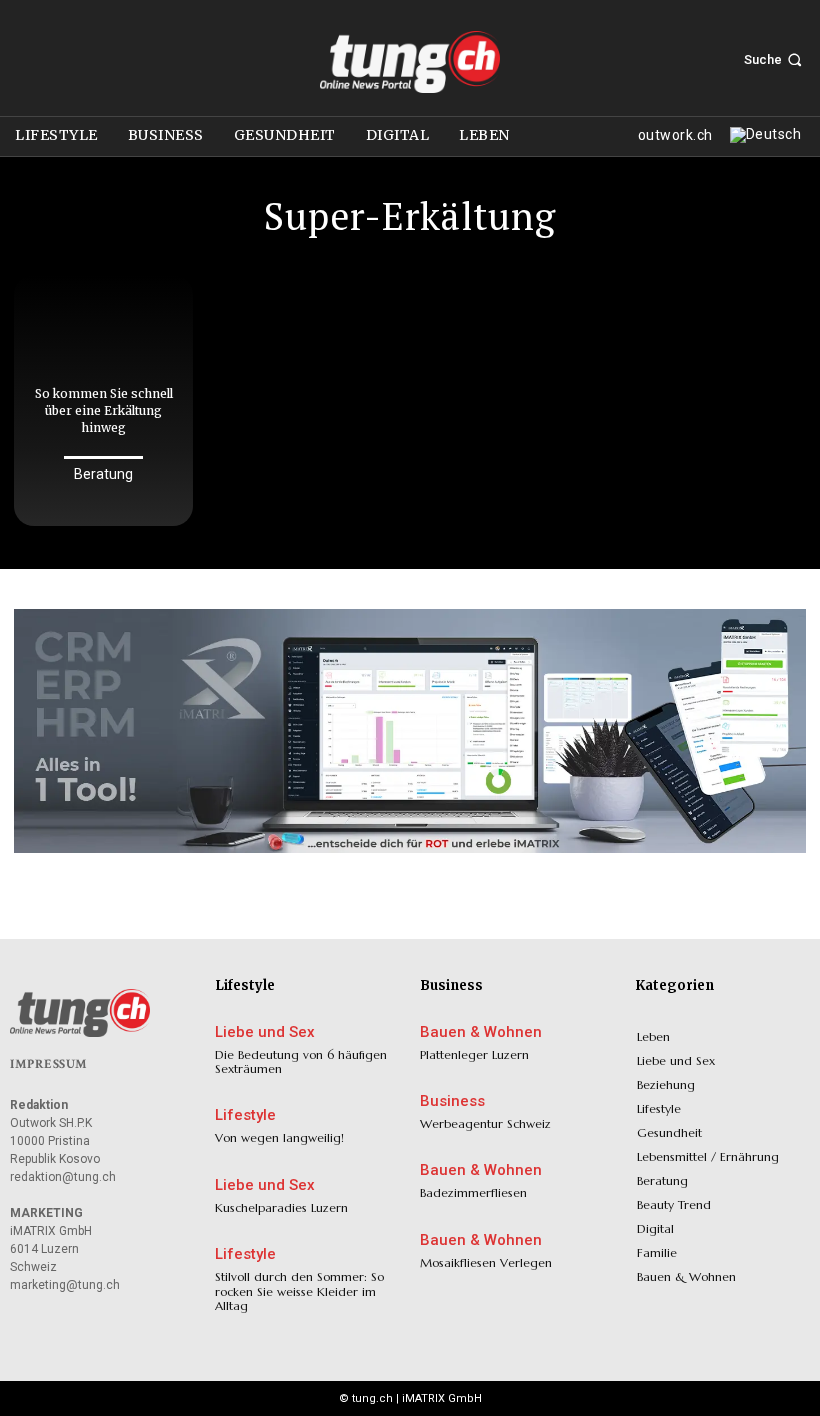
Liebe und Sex (265, 1032)
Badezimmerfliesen (473, 1192)
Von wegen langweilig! (279, 1137)
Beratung (103, 474)
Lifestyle (245, 1115)
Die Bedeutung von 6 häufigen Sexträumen (301, 1061)
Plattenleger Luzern (474, 1054)
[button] (775, 59)
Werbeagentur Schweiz (485, 1123)
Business (452, 1101)
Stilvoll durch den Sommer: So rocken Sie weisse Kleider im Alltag (299, 1291)
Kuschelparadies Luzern (281, 1207)
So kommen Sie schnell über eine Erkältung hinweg (104, 410)
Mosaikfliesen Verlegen (486, 1262)
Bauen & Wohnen (481, 1032)
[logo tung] (410, 62)
